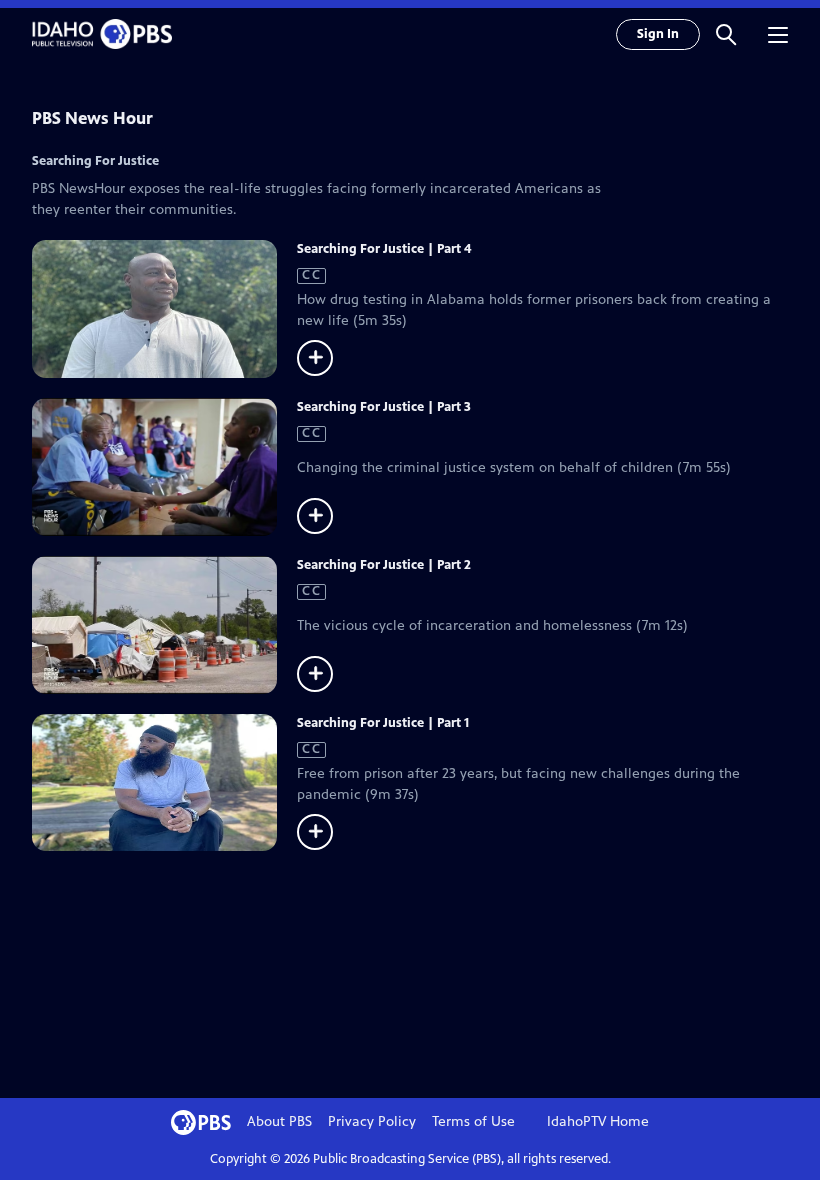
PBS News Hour (92, 118)
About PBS (279, 1121)
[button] (726, 34)
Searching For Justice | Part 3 (384, 407)
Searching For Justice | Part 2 (384, 565)
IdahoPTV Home (598, 1121)
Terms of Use (473, 1121)
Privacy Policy (372, 1121)
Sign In (658, 34)
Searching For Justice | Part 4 (384, 249)
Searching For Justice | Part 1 (383, 723)
